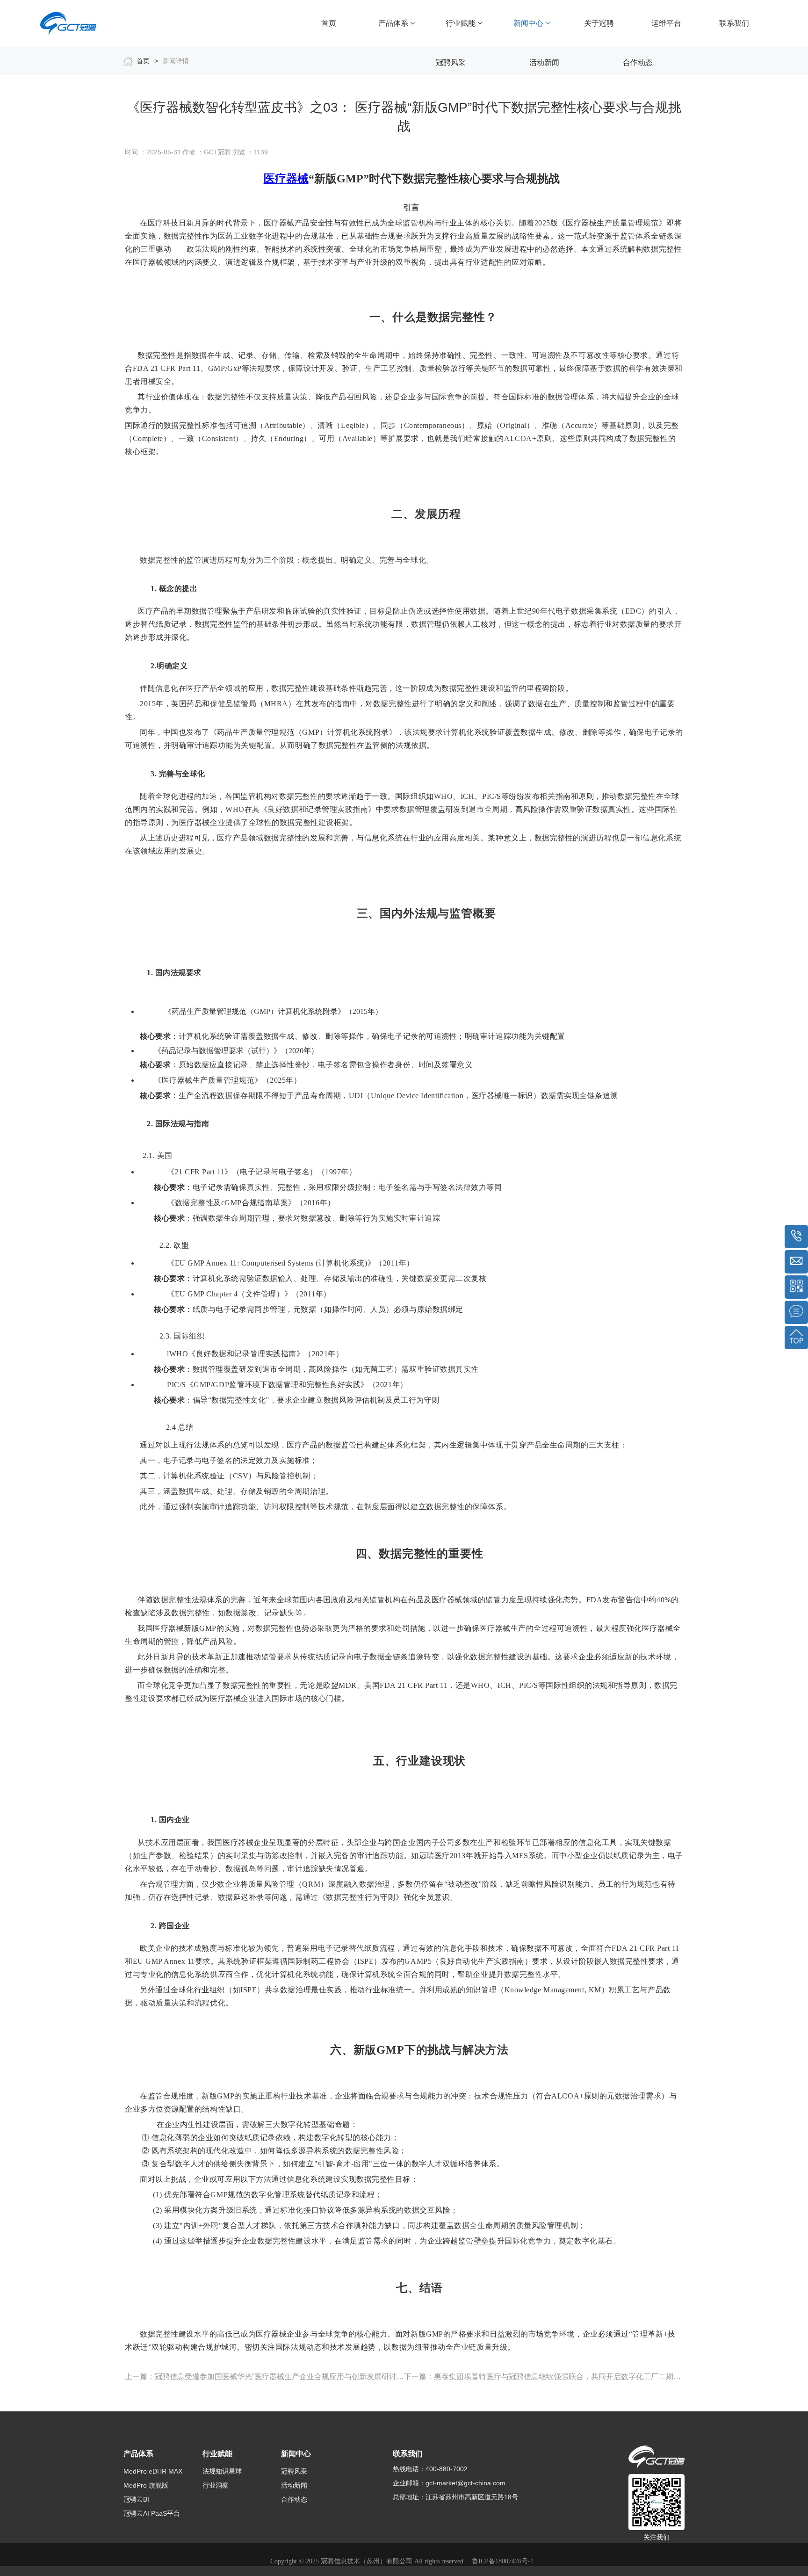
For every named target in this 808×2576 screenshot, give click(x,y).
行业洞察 (216, 2485)
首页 (329, 23)
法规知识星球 (222, 2471)
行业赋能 (462, 23)
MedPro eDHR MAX (153, 2471)
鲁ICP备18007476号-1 (503, 2561)
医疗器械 (286, 179)
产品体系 (394, 23)
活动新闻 (544, 62)
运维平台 (666, 23)
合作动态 (638, 62)
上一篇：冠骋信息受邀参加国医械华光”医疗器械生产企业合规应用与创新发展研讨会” (264, 2377)
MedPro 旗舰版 (146, 2485)
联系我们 (734, 23)
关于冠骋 (599, 23)
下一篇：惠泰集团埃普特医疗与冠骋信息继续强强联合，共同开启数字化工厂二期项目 (544, 2377)
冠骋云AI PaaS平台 (152, 2513)
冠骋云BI (136, 2499)
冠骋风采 (451, 62)
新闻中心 (529, 23)
